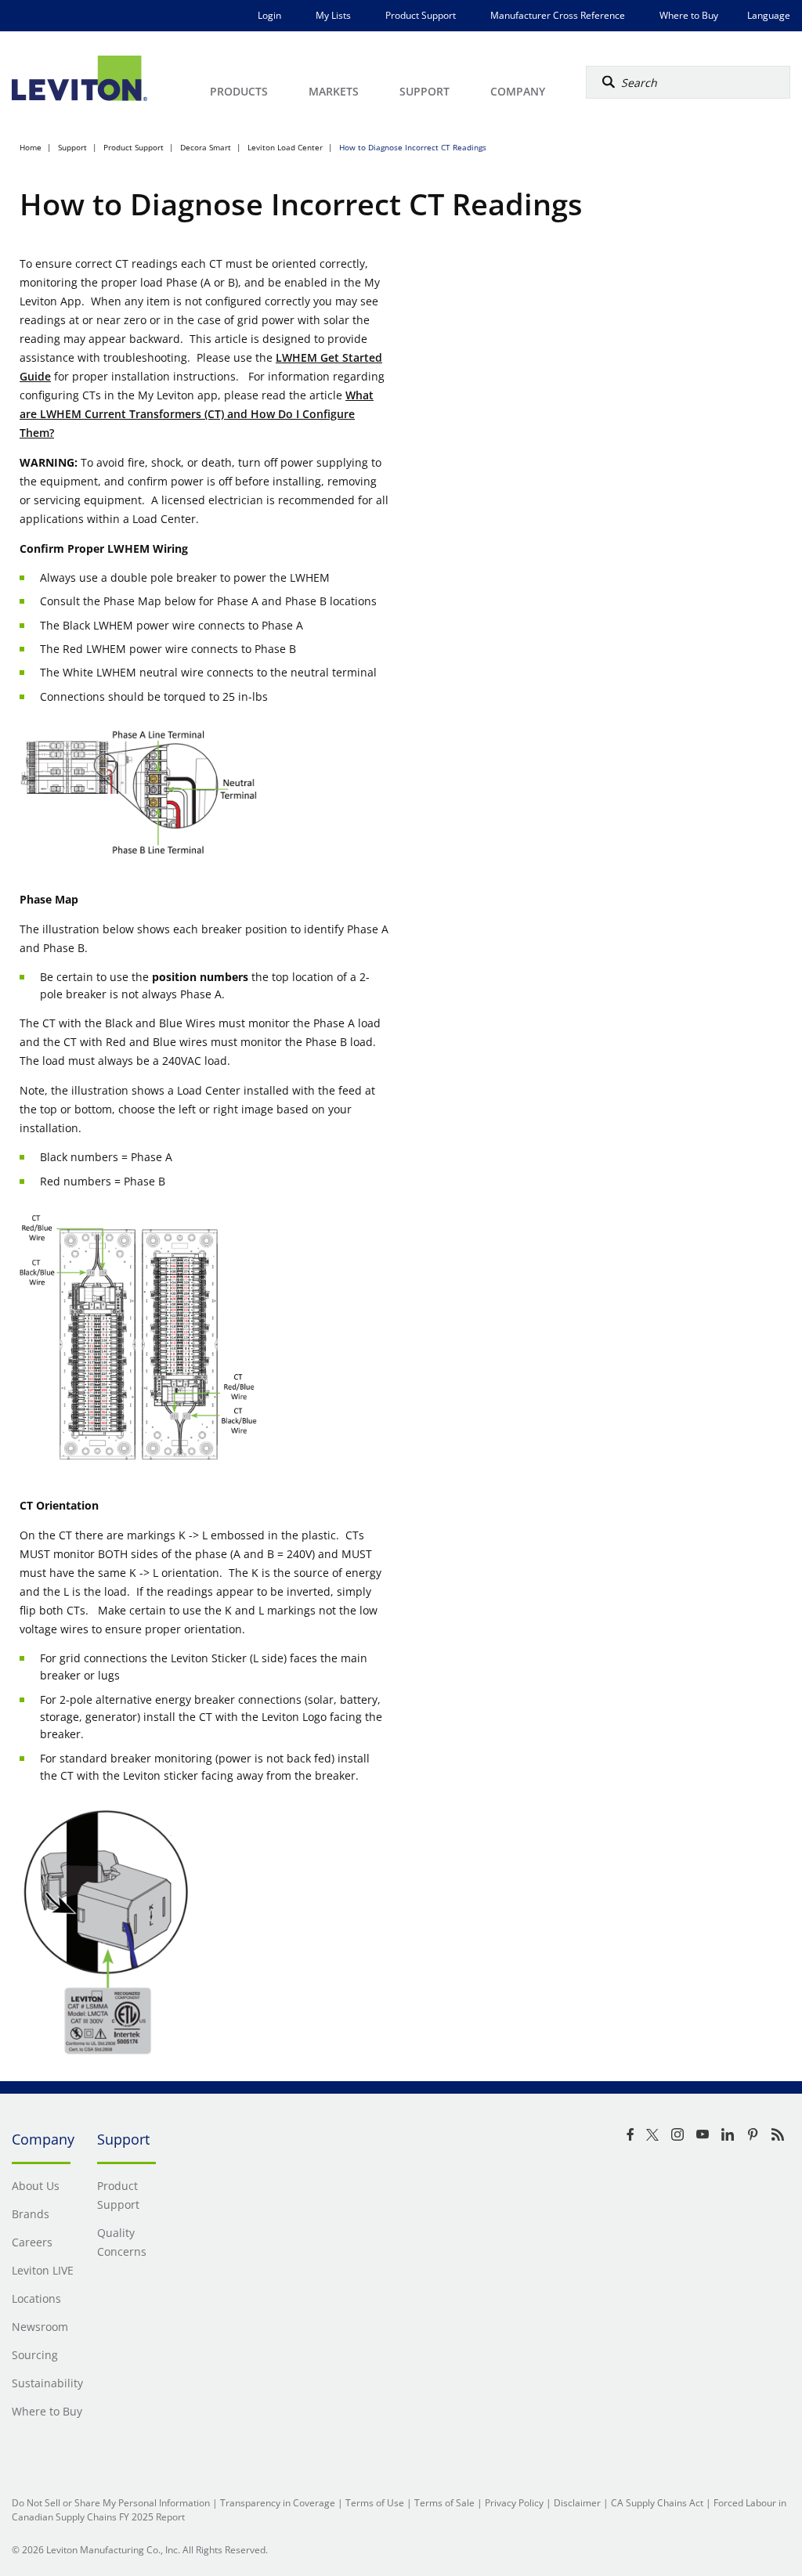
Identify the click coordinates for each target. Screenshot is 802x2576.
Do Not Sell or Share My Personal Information (111, 2503)
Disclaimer (577, 2503)
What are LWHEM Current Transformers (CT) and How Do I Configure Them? (197, 414)
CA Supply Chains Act (657, 2503)
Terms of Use (375, 2503)
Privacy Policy (514, 2503)
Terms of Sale (444, 2503)
